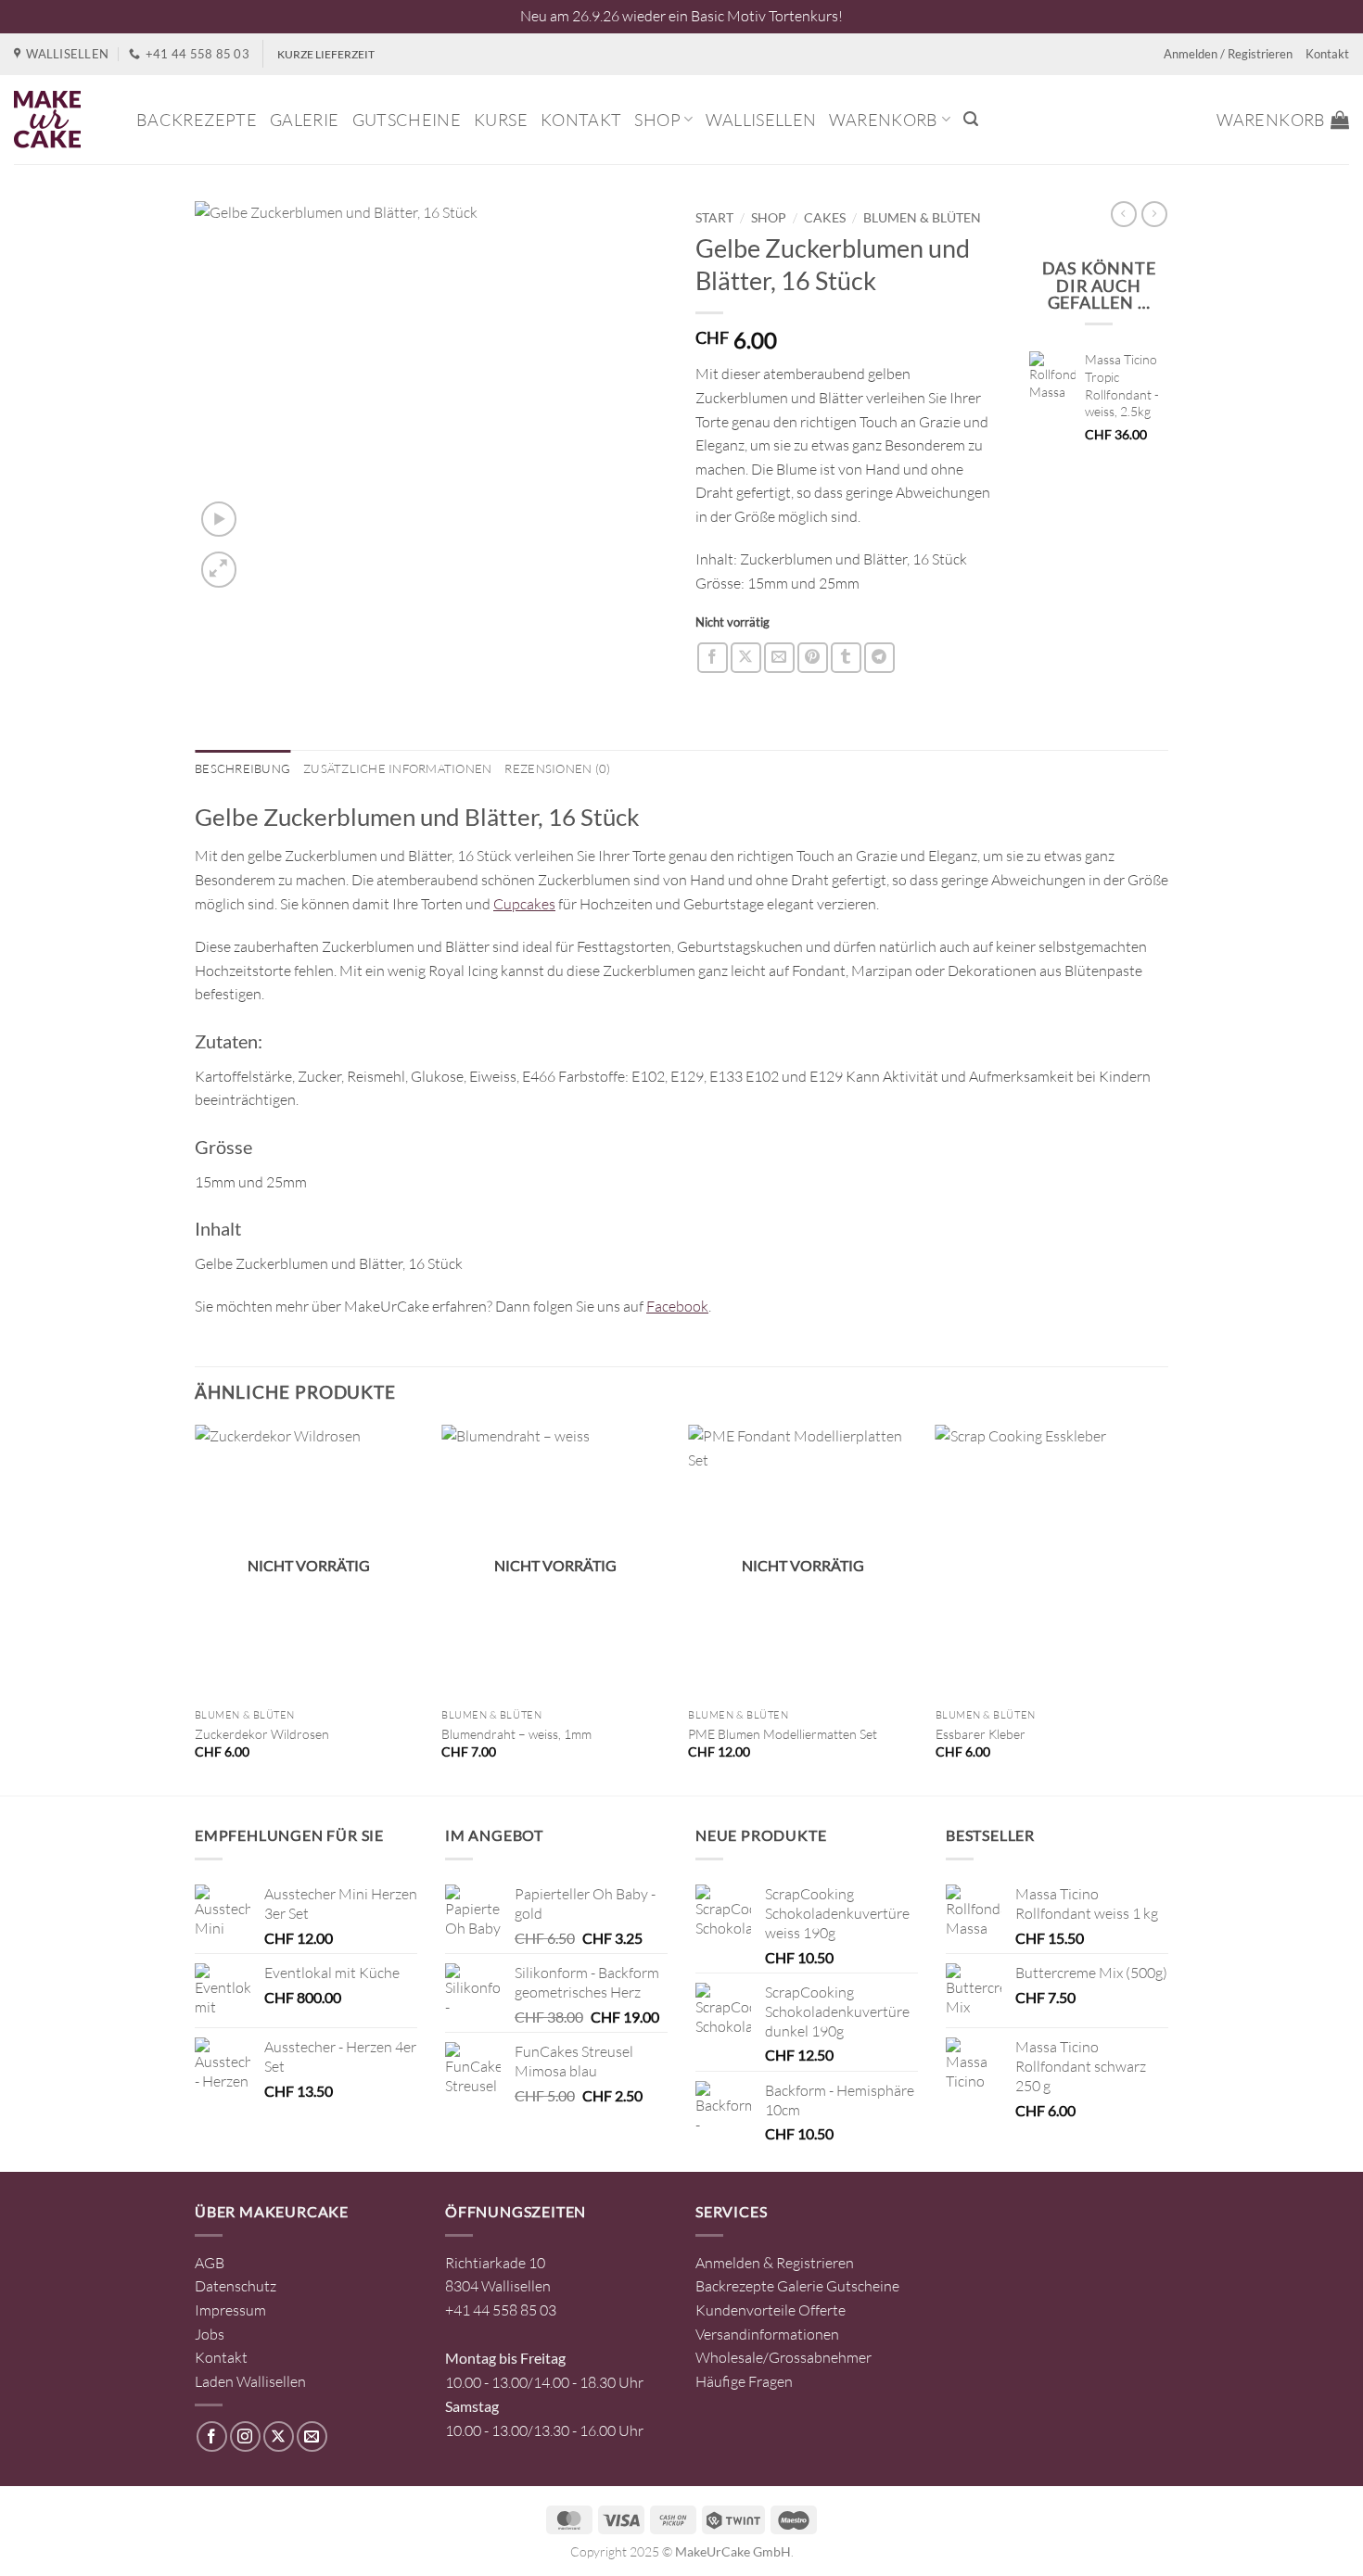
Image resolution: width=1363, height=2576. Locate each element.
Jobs (210, 2334)
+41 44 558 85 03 (501, 2310)
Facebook (677, 1306)
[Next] (1163, 1608)
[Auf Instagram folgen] (245, 2436)
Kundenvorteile (745, 2310)
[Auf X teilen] (746, 658)
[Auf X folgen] (279, 2436)
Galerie (305, 120)
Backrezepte (197, 120)
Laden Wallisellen (250, 2381)
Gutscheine (407, 120)
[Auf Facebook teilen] (713, 658)
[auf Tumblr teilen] (846, 658)
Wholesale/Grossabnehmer (783, 2357)
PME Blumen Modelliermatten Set (783, 1734)
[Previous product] (1154, 214)
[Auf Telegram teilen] (879, 658)
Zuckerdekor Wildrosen (262, 1734)
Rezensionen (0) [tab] (557, 768)
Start (714, 218)
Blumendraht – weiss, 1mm (516, 1734)
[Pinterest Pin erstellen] (813, 658)
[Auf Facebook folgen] (212, 2436)
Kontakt (1327, 54)
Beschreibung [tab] (242, 768)
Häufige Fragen (744, 2381)
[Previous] (196, 1608)
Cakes (825, 218)
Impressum (230, 2310)
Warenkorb (883, 120)
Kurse (501, 120)
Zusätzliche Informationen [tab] (397, 768)
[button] (971, 119)
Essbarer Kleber (981, 1734)
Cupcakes (524, 904)
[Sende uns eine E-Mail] (312, 2436)
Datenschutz (236, 2286)
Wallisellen (761, 120)
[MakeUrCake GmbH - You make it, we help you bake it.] (61, 120)
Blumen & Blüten (922, 218)
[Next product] (1124, 214)
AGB (210, 2263)
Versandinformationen (767, 2334)
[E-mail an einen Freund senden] (779, 658)
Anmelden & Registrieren (775, 2263)
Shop (657, 120)
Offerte (822, 2310)
